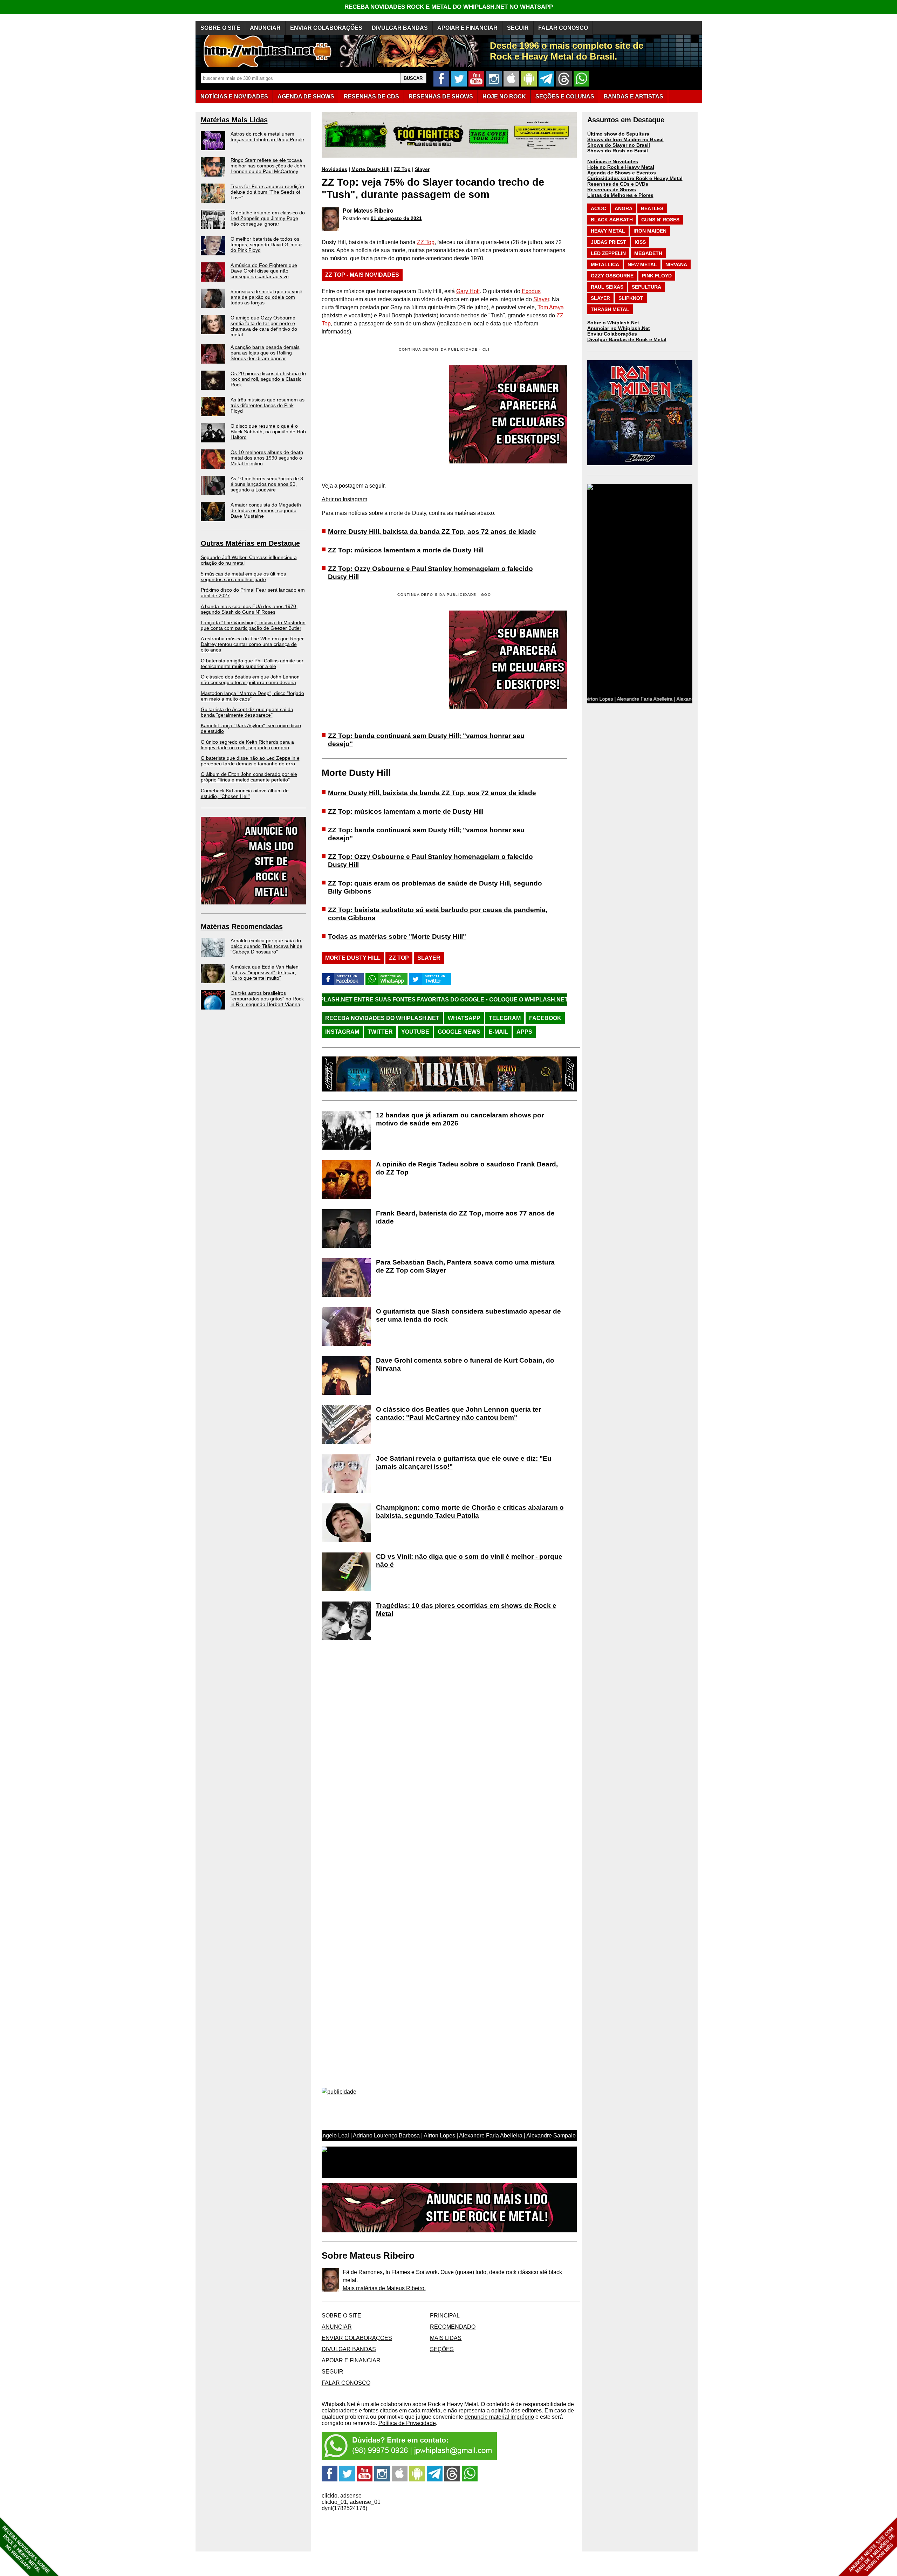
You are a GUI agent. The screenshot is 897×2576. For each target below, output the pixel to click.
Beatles (652, 208)
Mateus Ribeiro (374, 211)
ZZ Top (402, 169)
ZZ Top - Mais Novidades (362, 275)
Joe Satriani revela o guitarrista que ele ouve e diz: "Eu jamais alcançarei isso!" (464, 1462)
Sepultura (646, 287)
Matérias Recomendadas (242, 927)
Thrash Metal (610, 309)
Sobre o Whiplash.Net (613, 323)
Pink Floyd (657, 276)
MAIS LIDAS (446, 2338)
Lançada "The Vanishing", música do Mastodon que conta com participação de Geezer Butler (253, 625)
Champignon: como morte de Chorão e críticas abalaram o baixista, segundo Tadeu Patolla (470, 1511)
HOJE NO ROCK (504, 97)
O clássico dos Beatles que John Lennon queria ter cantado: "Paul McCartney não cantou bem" (458, 1413)
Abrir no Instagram (344, 499)
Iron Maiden (650, 231)
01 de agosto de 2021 (396, 218)
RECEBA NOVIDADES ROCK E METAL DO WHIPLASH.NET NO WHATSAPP (449, 7)
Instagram (342, 1032)
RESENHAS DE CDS (371, 97)
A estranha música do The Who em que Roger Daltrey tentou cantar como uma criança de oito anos (252, 644)
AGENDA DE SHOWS (306, 97)
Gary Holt (468, 291)
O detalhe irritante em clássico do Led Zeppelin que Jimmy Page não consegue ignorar (268, 218)
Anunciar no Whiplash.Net (619, 328)
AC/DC (598, 208)
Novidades (334, 169)
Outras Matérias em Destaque (250, 543)
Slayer (422, 169)
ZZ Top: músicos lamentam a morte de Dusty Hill (406, 550)
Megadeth (648, 253)
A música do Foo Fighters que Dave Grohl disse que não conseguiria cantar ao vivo (264, 271)
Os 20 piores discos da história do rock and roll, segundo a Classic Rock (268, 379)
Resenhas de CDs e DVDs (618, 184)
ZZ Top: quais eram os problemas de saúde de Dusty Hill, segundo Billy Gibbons (435, 887)
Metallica (605, 264)
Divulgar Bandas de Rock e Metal (627, 339)
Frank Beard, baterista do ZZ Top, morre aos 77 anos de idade (465, 1217)
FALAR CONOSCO (563, 28)
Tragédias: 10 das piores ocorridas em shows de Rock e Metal (466, 1610)
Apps (524, 1032)
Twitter (380, 1032)
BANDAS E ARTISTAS (634, 97)
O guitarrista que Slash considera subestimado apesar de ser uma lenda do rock (468, 1315)
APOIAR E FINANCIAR (467, 28)
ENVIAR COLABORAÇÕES (326, 28)
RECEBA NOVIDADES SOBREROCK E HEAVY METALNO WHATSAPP (26, 2550)
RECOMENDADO (453, 2327)
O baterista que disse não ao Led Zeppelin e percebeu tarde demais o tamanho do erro (250, 761)
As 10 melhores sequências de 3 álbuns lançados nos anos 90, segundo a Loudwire (267, 484)
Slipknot (631, 298)
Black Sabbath (612, 220)
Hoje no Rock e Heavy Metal (621, 167)
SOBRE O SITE (220, 28)
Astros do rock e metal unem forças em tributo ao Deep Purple (267, 137)
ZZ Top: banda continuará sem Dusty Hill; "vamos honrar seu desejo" (426, 740)
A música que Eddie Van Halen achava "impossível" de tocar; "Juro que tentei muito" (265, 972)
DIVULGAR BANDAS (400, 28)
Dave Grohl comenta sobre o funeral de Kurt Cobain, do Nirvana (465, 1364)
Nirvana (676, 264)
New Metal (642, 264)
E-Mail (498, 1032)
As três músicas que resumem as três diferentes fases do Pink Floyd (268, 405)
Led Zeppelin (608, 253)
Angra (624, 208)
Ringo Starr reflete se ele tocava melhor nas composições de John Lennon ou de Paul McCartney (268, 166)
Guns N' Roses (660, 220)
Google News (459, 1032)
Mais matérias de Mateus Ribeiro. (384, 2288)
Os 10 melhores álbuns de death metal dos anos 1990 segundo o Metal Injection (267, 458)
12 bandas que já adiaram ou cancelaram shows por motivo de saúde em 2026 (460, 1119)
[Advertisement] (381, 660)
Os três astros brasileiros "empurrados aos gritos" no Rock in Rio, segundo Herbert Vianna (267, 999)
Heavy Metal (608, 231)
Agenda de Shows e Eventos (622, 173)
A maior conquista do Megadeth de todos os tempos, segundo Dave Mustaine (266, 510)
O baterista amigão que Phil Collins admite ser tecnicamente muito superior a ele (252, 663)
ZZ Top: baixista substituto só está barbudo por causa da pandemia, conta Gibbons (438, 914)
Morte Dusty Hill (371, 169)
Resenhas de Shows (612, 190)
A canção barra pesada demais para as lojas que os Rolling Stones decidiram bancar (265, 353)
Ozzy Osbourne (612, 276)
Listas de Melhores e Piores (620, 195)
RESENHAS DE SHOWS (441, 97)
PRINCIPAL (445, 2316)
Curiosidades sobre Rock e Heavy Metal (635, 178)
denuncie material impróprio (499, 2417)
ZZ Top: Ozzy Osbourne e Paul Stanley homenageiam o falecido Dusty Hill (430, 573)
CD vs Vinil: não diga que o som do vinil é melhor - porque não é (469, 1561)
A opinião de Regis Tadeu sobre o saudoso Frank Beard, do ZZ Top (467, 1168)
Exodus (531, 291)
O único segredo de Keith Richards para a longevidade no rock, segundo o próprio (247, 745)
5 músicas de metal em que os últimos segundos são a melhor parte (243, 577)
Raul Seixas (607, 287)
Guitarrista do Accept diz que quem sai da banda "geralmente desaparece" (247, 712)
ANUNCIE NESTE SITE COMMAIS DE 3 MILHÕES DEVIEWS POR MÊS (872, 2550)
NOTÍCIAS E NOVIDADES (234, 97)
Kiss (640, 242)
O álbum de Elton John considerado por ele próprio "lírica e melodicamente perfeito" (249, 777)
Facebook (545, 1018)
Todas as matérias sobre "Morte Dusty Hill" (397, 936)
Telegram (505, 1018)
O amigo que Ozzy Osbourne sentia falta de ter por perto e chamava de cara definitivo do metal (264, 326)
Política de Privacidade (407, 2423)
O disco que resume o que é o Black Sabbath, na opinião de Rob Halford (268, 432)
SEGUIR (518, 28)
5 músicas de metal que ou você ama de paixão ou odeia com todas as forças (266, 297)
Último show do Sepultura (618, 134)
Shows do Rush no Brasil (618, 151)
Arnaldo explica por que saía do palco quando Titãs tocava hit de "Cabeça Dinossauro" (266, 946)
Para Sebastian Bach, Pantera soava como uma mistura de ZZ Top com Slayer (465, 1266)
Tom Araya (551, 307)
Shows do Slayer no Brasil (619, 145)
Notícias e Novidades (613, 161)
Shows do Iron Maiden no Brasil (625, 139)
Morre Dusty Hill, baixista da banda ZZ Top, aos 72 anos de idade (432, 532)
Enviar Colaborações (612, 334)
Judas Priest (608, 242)
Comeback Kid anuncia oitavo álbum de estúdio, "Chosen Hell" (245, 793)
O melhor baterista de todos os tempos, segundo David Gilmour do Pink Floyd (266, 244)
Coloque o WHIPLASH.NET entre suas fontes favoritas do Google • (442, 1000)
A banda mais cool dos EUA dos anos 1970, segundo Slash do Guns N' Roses (249, 609)
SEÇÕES (565, 97)
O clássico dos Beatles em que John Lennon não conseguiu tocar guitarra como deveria (250, 680)
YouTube (415, 1032)
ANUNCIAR (265, 28)
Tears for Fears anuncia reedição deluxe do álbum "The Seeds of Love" (267, 192)
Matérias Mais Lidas (234, 120)
